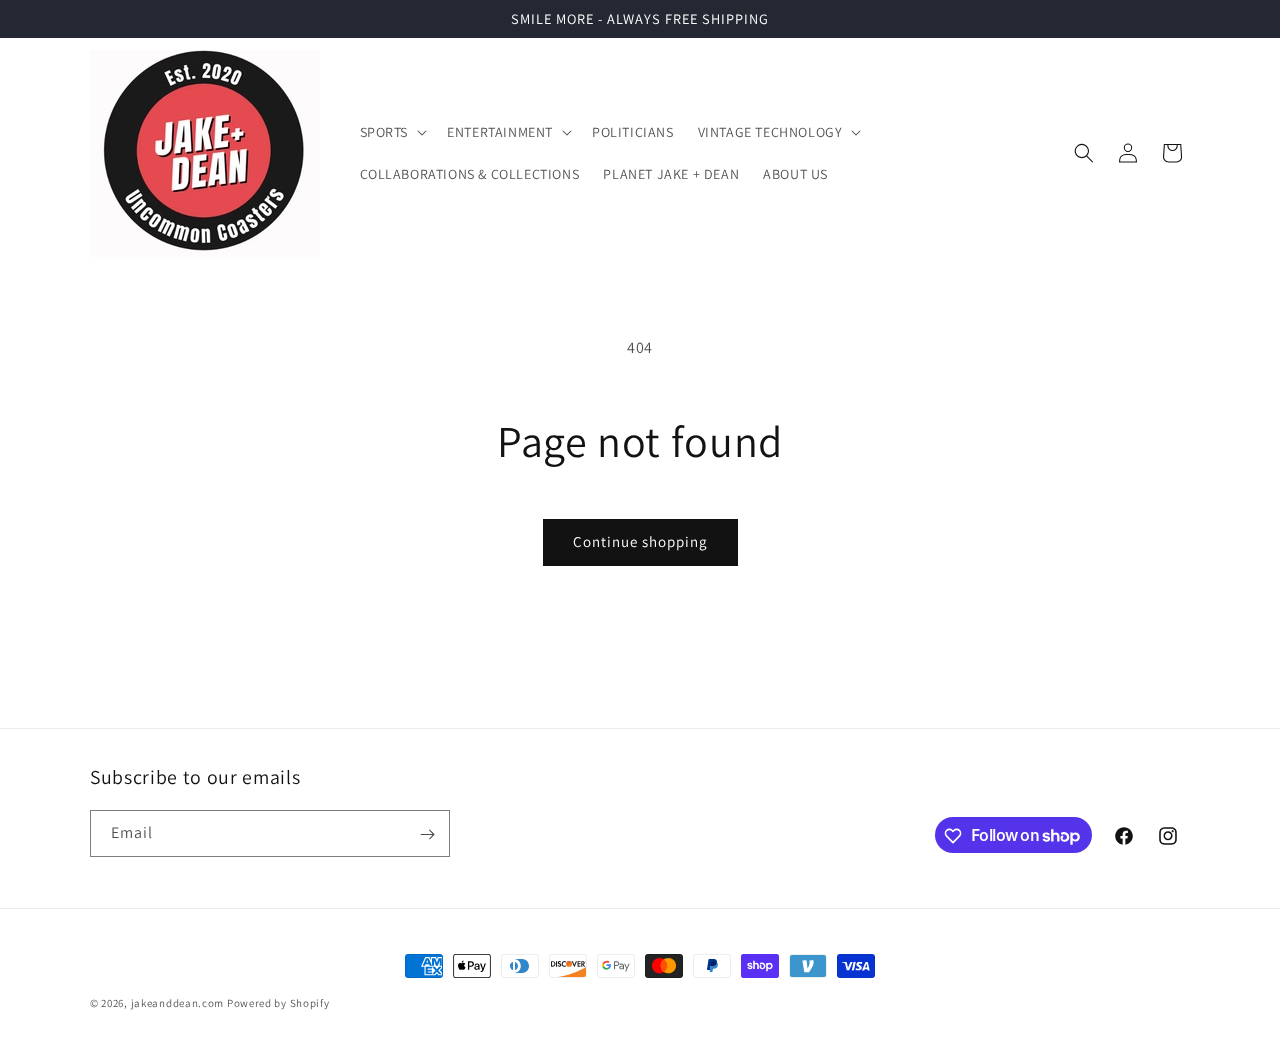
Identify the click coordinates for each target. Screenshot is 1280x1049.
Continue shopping (640, 541)
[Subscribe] (427, 834)
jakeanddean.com (178, 1003)
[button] (392, 132)
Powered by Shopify (278, 1003)
